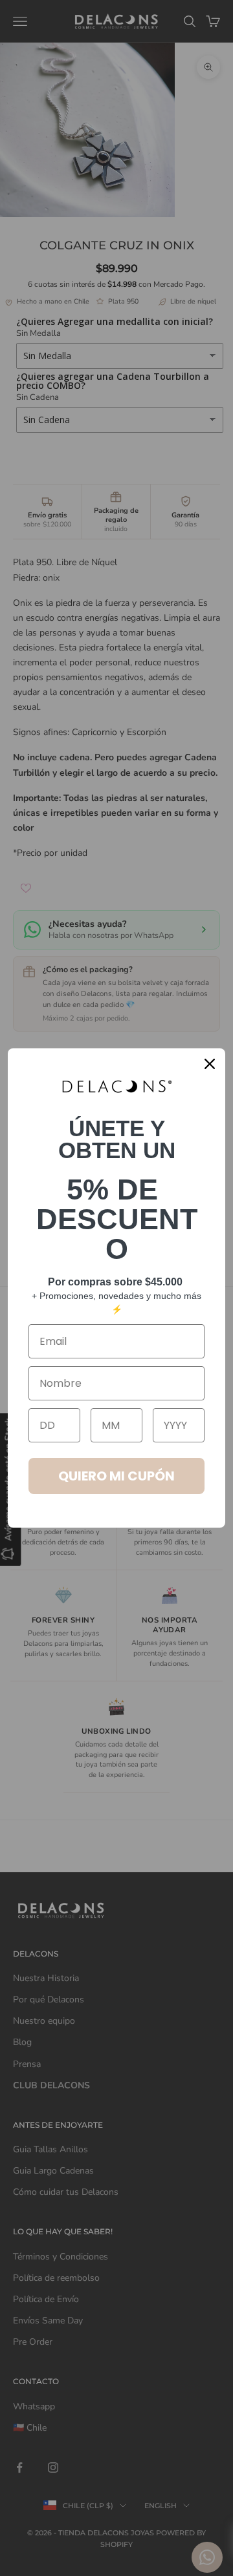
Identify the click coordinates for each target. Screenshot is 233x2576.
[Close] (210, 1064)
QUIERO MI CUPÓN (116, 1476)
